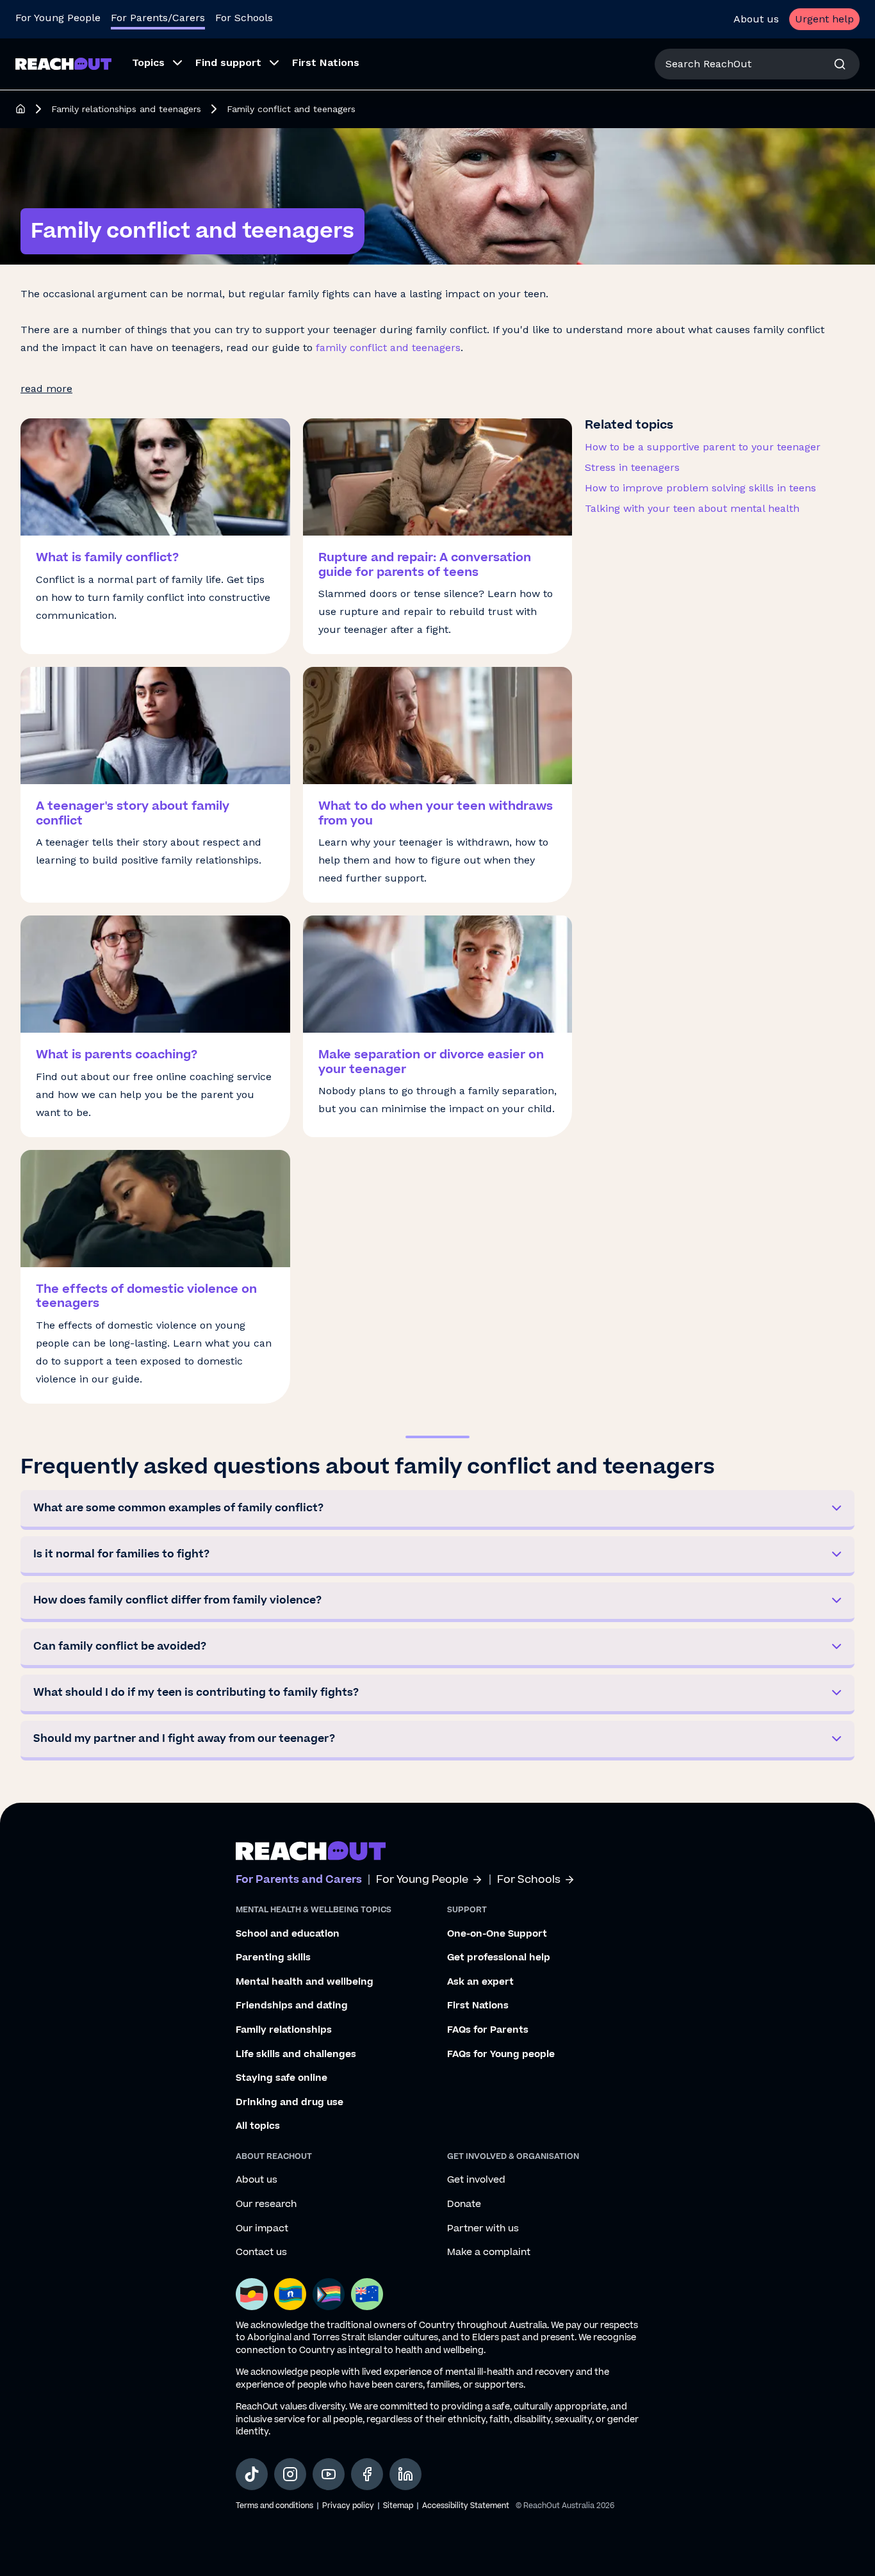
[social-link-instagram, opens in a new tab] (290, 2474)
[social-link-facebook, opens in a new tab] (367, 2474)
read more (46, 389)
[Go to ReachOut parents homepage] (311, 1851)
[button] (437, 1510)
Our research (266, 2204)
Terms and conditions (274, 2506)
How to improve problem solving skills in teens (700, 488)
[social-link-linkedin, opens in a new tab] (405, 2474)
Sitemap (398, 2506)
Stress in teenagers (632, 467)
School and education (288, 1934)
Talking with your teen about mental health (692, 508)
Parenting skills (273, 1958)
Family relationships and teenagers (126, 109)
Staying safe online (282, 2078)
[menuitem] (153, 64)
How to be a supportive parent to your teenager (703, 447)
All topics (258, 2126)
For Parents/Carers (158, 18)
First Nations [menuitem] (326, 62)
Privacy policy (348, 2506)
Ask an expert (480, 1982)
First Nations (478, 2006)
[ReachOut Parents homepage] (20, 109)
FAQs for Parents (488, 2030)
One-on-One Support (497, 1934)
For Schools (244, 18)
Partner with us (483, 2229)
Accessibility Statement (466, 2506)
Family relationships (284, 2030)
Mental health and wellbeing (305, 1982)
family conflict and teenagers (388, 348)
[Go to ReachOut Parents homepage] (63, 64)
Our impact (262, 2229)
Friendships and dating (292, 2006)
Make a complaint (489, 2252)
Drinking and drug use (290, 2103)
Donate (464, 2204)
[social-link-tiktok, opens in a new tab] (252, 2474)
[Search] (840, 64)
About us (756, 19)
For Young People (58, 18)
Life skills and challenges (296, 2055)
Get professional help (499, 1958)
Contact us (261, 2252)
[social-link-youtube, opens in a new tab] (329, 2474)
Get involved (476, 2180)
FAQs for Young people (501, 2055)
